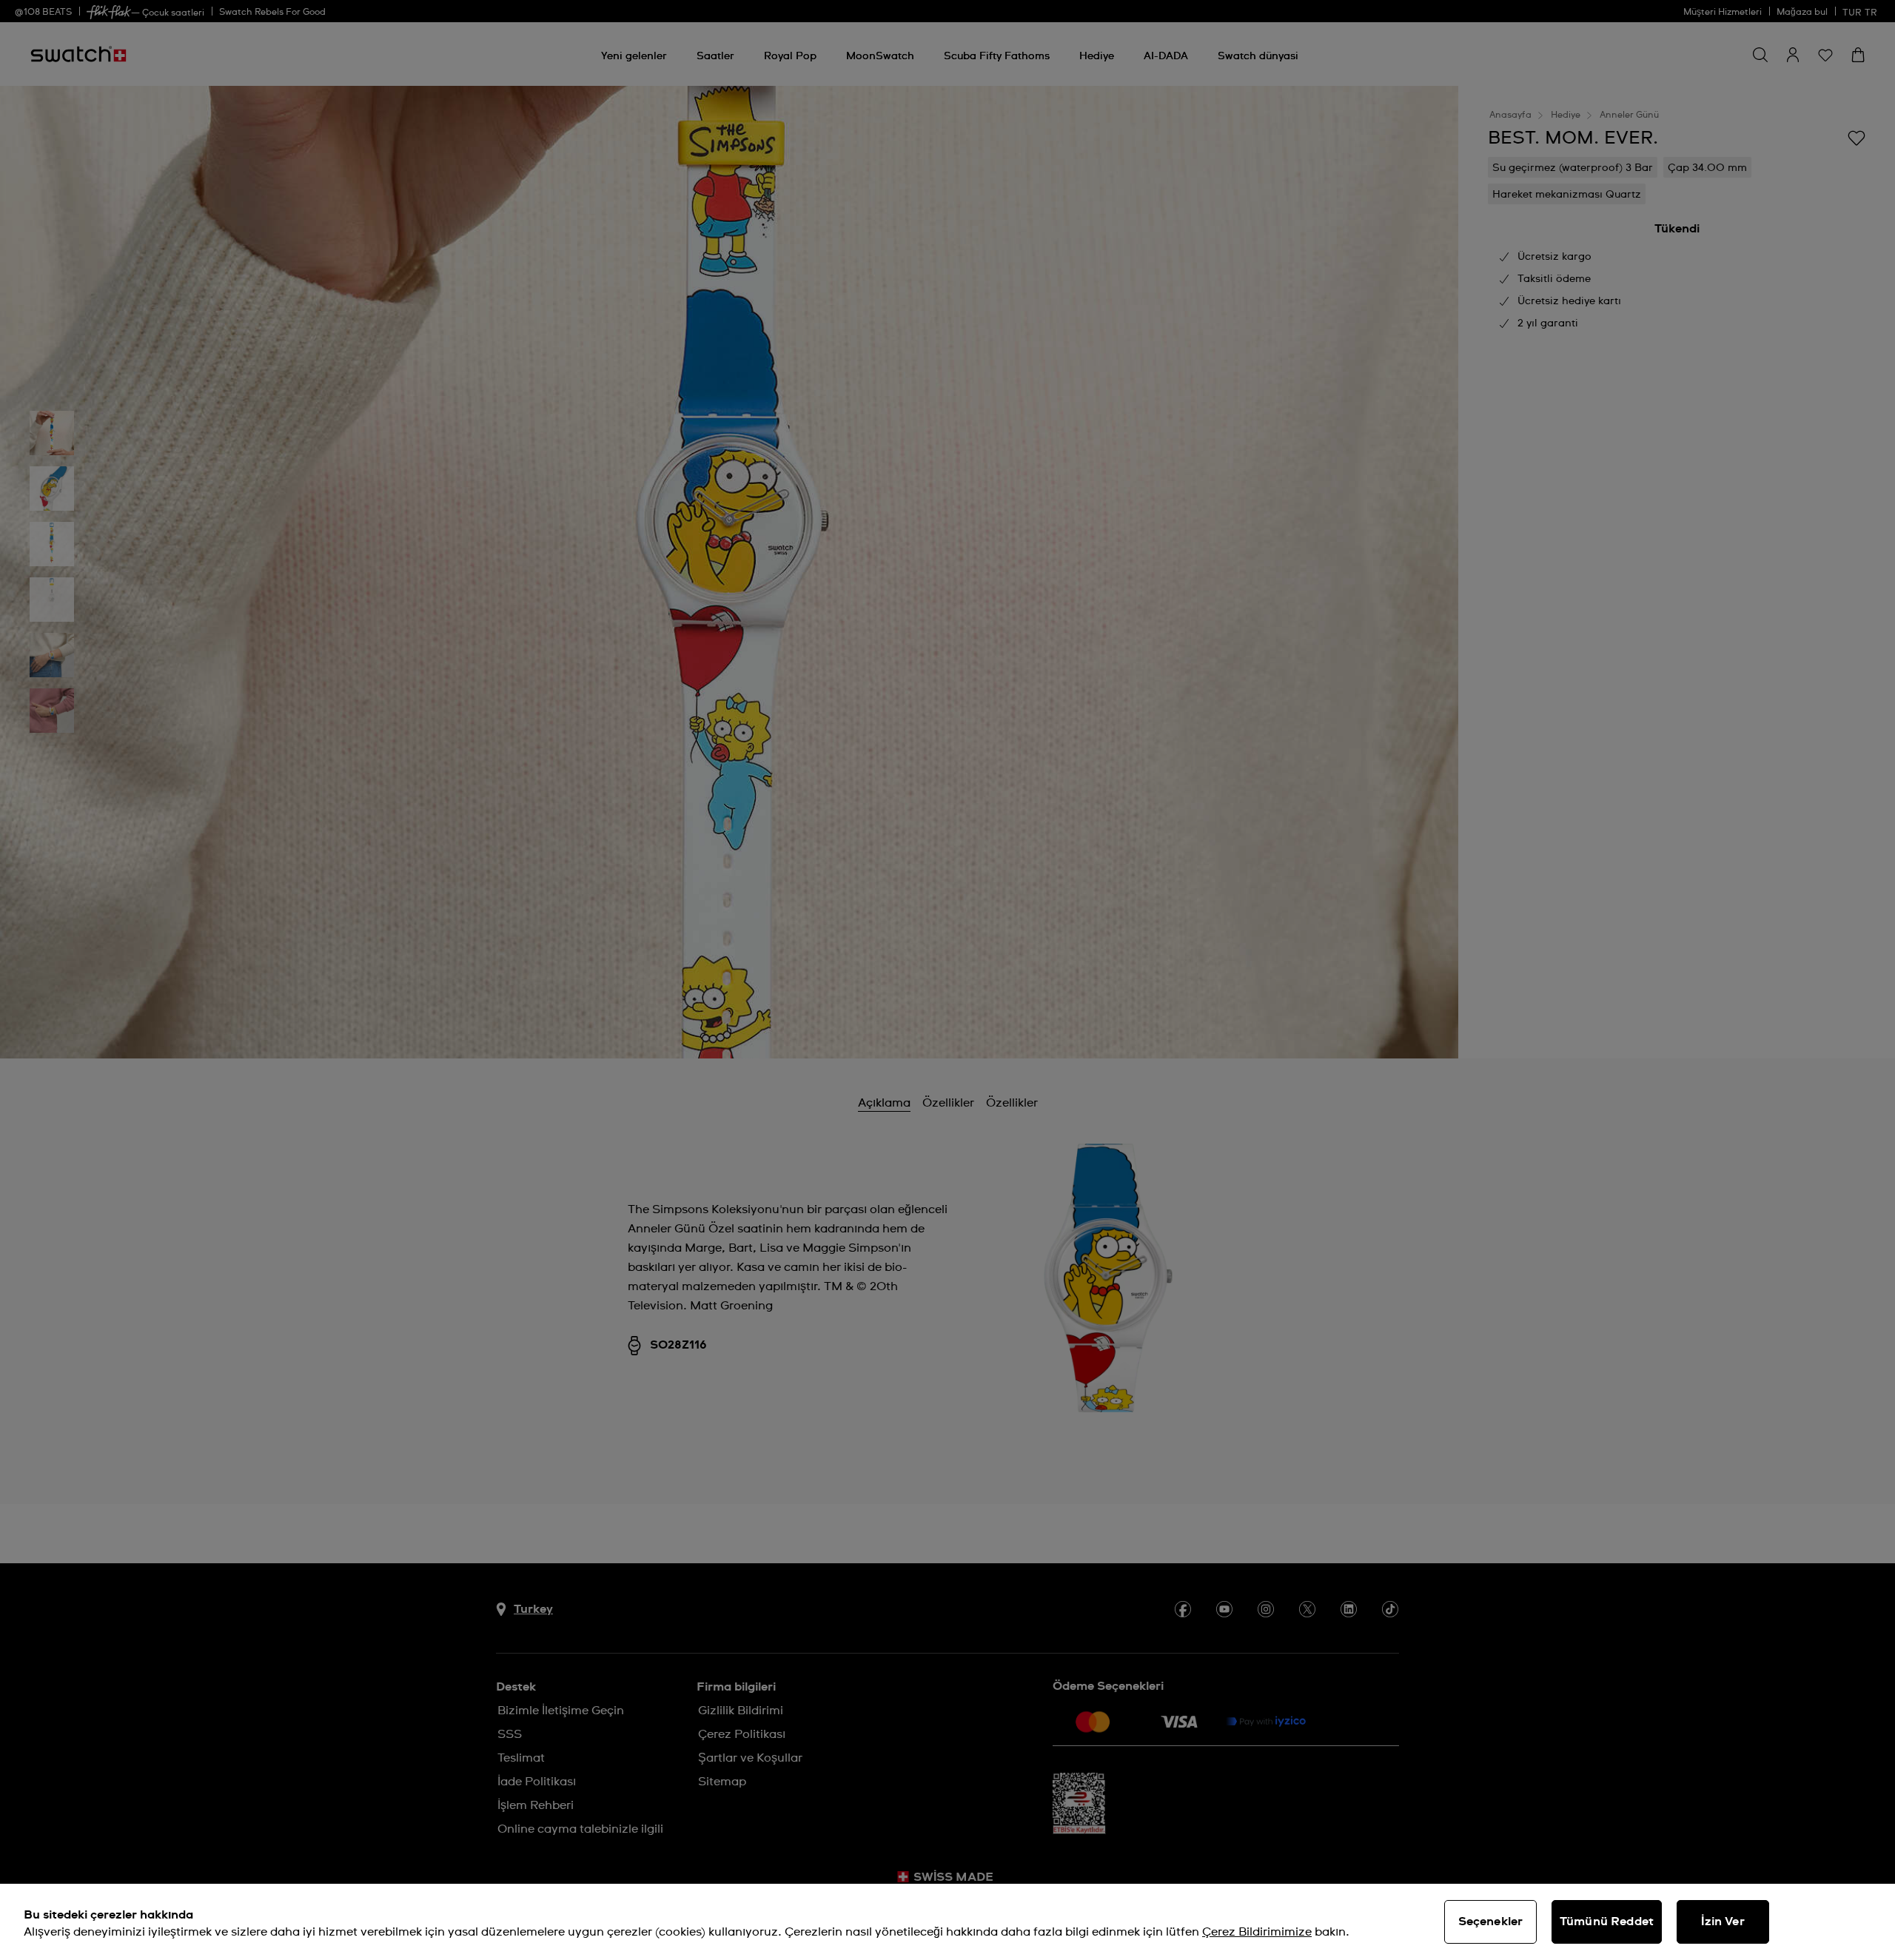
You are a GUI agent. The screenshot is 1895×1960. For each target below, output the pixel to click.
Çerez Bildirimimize (1257, 1932)
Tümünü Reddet (1607, 1922)
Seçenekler (1491, 1922)
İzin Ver (1723, 1922)
